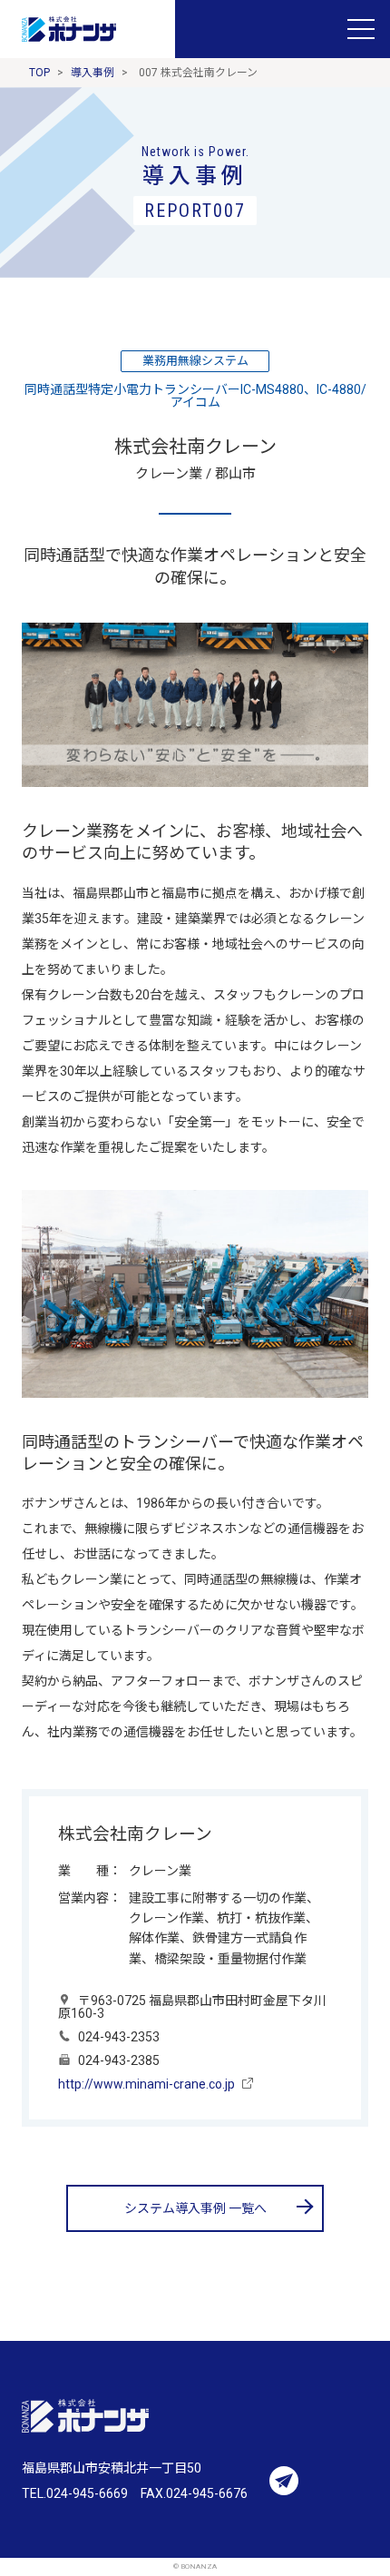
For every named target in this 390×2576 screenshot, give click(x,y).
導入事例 (93, 73)
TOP (39, 73)
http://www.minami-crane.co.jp (146, 2084)
